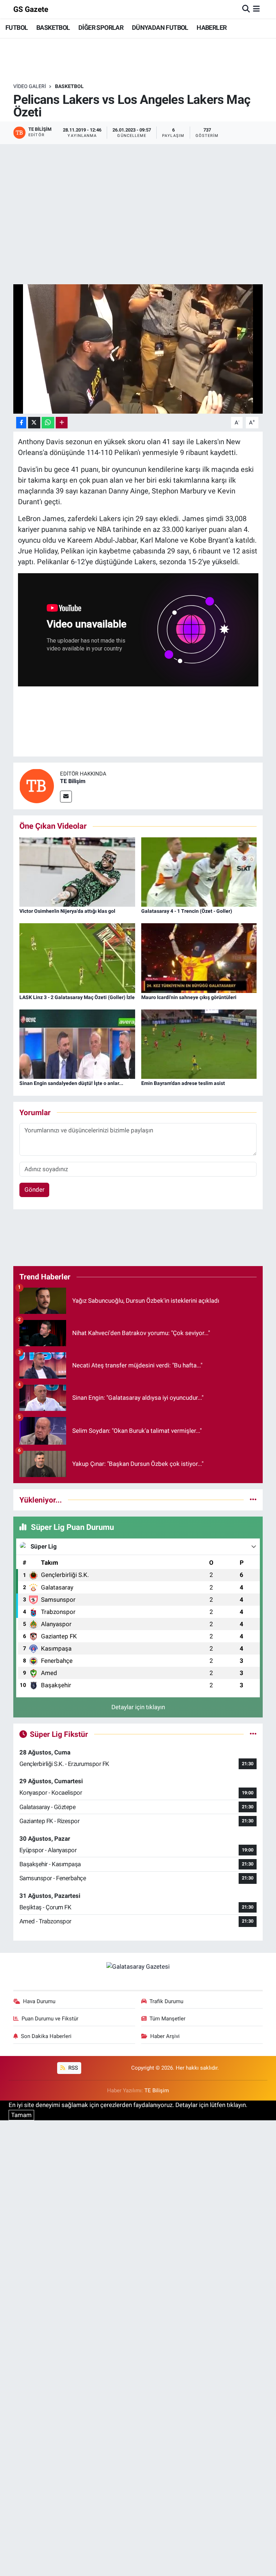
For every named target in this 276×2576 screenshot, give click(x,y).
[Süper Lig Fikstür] (253, 1734)
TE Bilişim (73, 781)
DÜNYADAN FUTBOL (160, 27)
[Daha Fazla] (62, 423)
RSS (72, 2068)
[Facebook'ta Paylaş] (21, 423)
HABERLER (211, 27)
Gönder (34, 1190)
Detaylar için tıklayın (138, 1707)
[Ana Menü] (256, 9)
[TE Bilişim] (37, 786)
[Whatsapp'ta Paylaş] (48, 423)
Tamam (21, 2115)
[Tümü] (253, 1500)
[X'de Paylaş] (34, 423)
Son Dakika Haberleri (46, 2036)
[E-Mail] (66, 797)
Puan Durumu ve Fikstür (50, 2019)
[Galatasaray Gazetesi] (138, 1966)
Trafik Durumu (166, 2001)
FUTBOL (17, 27)
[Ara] (246, 9)
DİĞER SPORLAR (101, 27)
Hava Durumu (39, 2001)
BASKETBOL (53, 27)
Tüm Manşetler (167, 2019)
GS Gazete (31, 9)
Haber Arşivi (165, 2036)
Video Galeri (30, 86)
